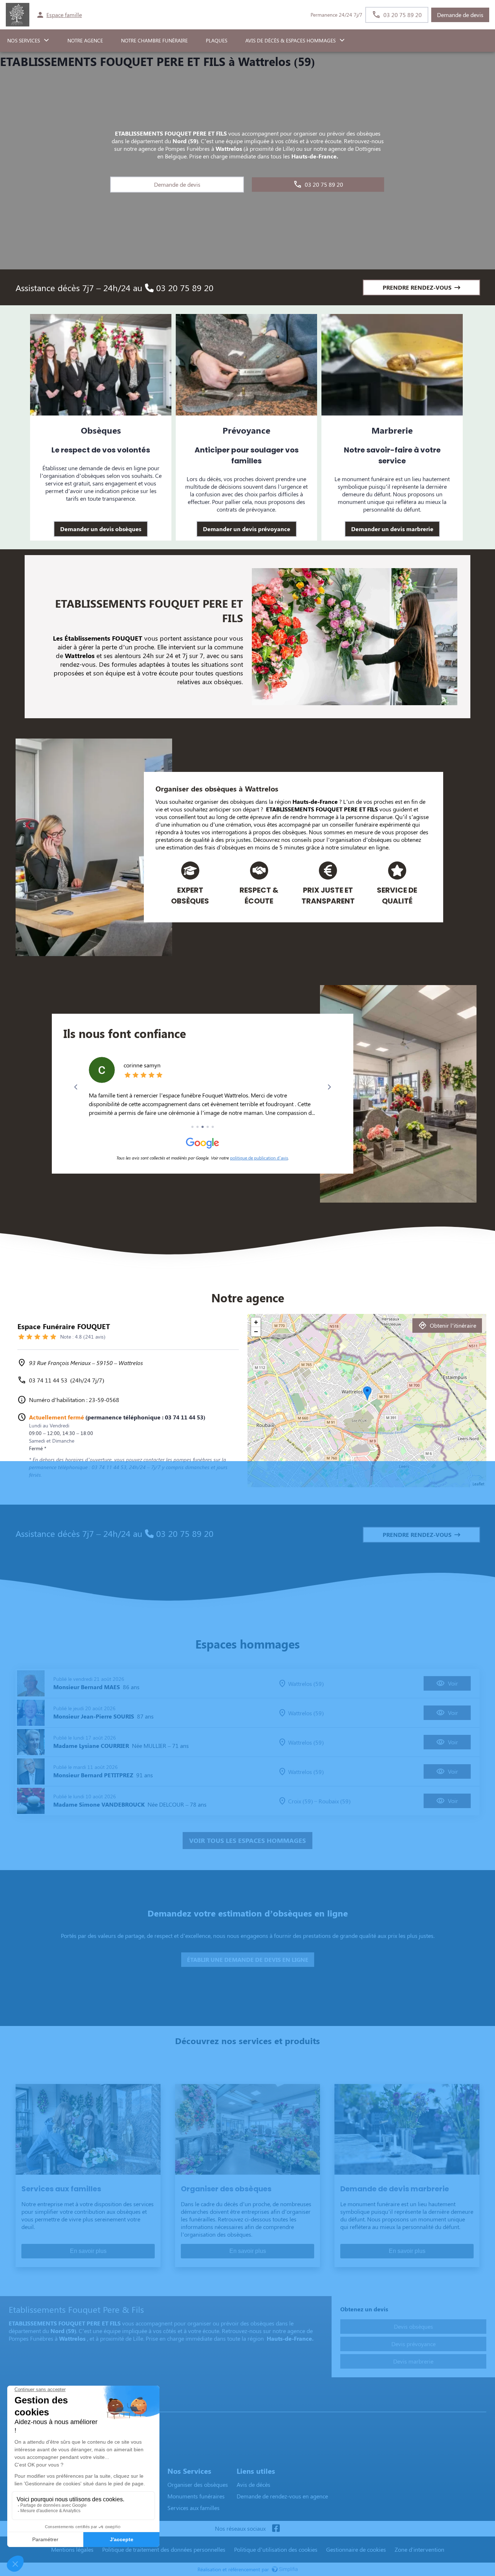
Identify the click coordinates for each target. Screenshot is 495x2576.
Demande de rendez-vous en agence (282, 2496)
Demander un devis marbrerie (392, 529)
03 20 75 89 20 (184, 288)
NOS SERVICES (24, 40)
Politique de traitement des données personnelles (164, 2549)
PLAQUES (217, 40)
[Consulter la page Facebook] (276, 2529)
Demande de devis (460, 15)
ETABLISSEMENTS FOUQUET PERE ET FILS (322, 809)
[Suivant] (329, 1087)
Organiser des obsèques (198, 2484)
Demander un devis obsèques (101, 529)
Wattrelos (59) (306, 1684)
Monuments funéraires (196, 2496)
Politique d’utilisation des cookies (276, 2549)
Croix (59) (300, 1801)
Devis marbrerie (413, 2361)
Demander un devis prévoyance (247, 529)
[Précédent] (76, 1087)
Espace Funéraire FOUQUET (46, 2405)
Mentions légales (72, 2549)
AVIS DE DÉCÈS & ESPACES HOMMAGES (290, 40)
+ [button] (256, 1322)
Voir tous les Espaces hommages (247, 1840)
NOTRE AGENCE (85, 40)
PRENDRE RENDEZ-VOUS (417, 287)
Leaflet (479, 1484)
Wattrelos (262, 788)
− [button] (256, 1332)
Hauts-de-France (315, 801)
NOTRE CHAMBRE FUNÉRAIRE (154, 40)
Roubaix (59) (334, 1801)
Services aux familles (194, 2508)
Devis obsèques (413, 2326)
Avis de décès (253, 2484)
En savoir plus (88, 2251)
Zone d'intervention (419, 2549)
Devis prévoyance (413, 2344)
